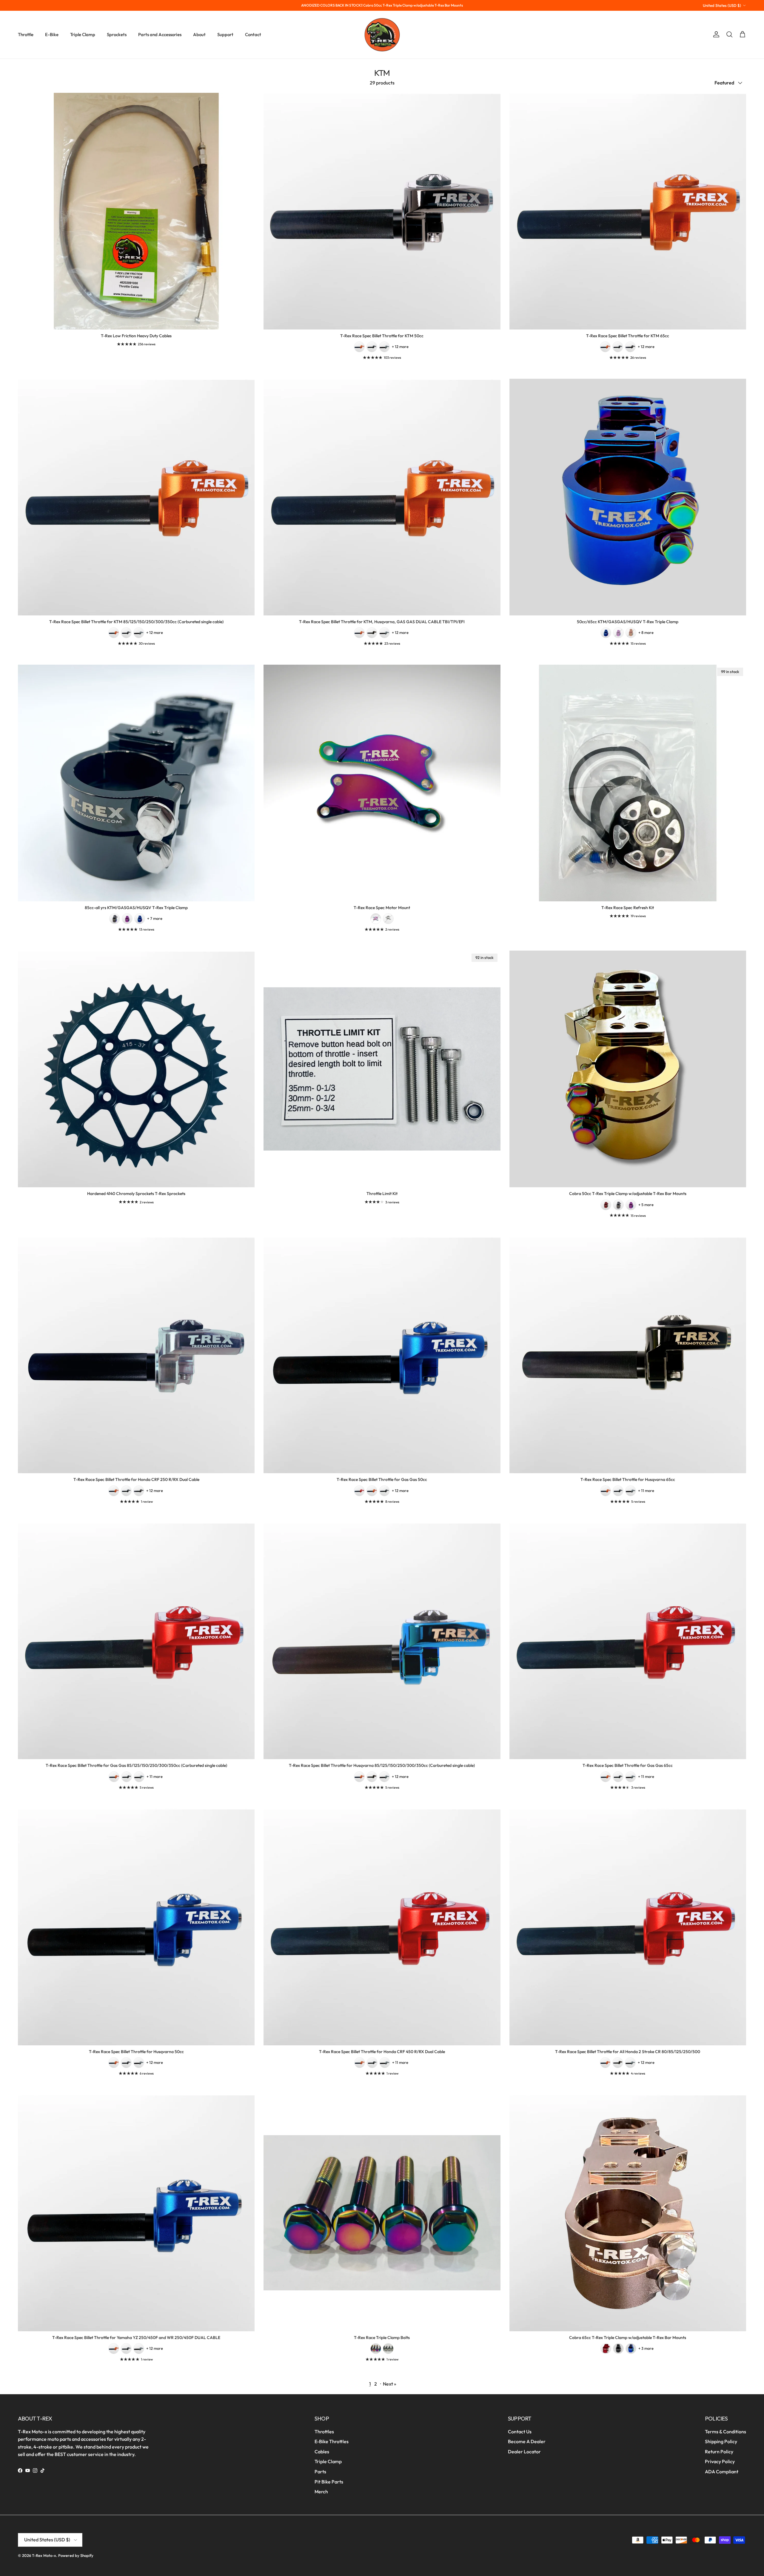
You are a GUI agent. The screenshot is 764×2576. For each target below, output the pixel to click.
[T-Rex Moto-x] (382, 35)
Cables (322, 2452)
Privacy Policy (720, 2461)
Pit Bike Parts (329, 2482)
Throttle (26, 34)
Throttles (324, 2432)
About (199, 34)
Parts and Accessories (160, 34)
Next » (390, 2384)
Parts (320, 2472)
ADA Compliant (722, 2472)
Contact (253, 34)
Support (225, 34)
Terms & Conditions (726, 2432)
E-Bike (52, 34)
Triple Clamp (83, 34)
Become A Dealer (527, 2441)
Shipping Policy (721, 2441)
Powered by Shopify (76, 2555)
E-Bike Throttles (332, 2441)
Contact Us (520, 2432)
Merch (321, 2492)
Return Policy (719, 2452)
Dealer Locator (524, 2452)
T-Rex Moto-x (44, 2555)
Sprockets (117, 34)
